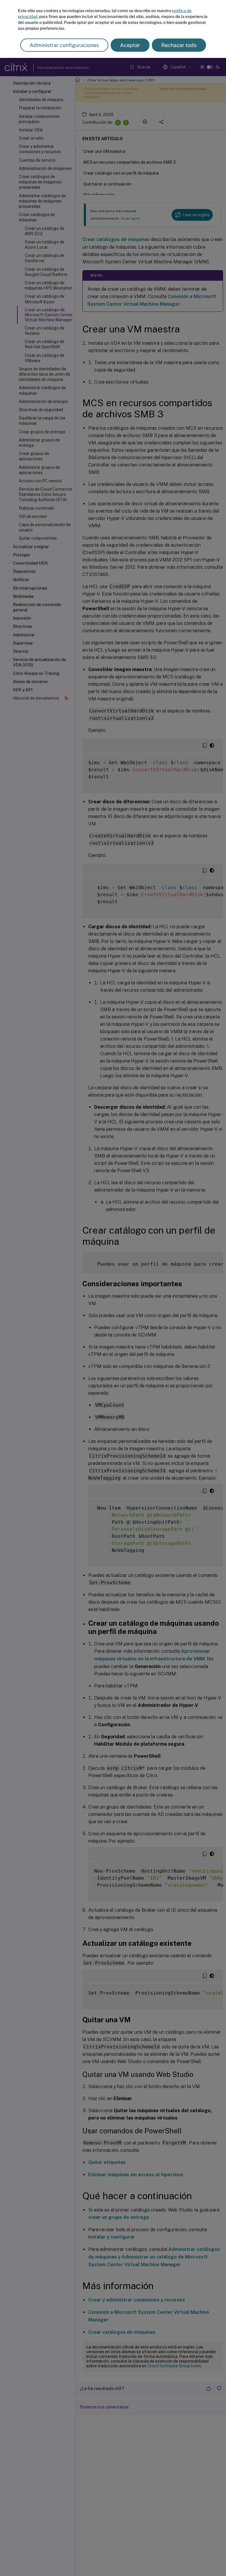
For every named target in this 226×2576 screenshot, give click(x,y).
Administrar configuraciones (64, 45)
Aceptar (130, 45)
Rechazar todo (179, 45)
